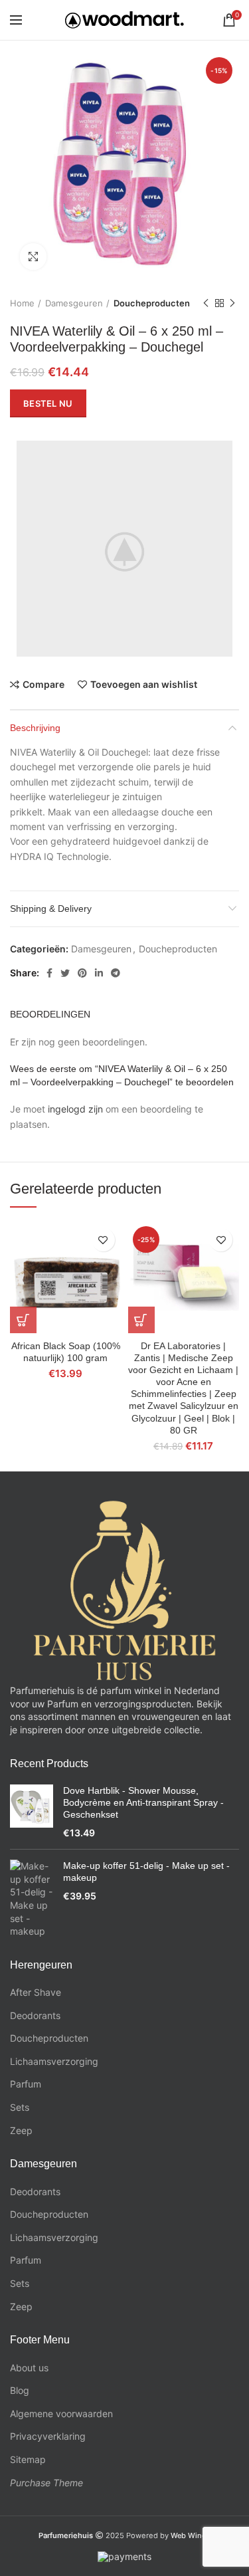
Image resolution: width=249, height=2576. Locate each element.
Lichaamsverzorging (54, 2061)
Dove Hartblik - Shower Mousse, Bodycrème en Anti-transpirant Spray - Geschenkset (143, 1802)
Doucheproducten (152, 303)
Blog (20, 2390)
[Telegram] (116, 973)
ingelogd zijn (75, 1109)
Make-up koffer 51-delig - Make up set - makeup (146, 1872)
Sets (20, 2107)
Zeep (21, 2130)
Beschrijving (35, 728)
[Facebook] (49, 973)
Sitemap (28, 2459)
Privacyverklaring (48, 2436)
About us (29, 2368)
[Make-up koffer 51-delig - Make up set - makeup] (32, 1899)
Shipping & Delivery (51, 909)
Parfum (26, 2084)
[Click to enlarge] (33, 257)
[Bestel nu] (23, 1320)
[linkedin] (99, 973)
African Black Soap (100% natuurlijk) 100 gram (66, 1352)
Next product (232, 303)
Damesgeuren (74, 303)
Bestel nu (48, 403)
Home (22, 303)
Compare (43, 685)
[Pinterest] (82, 973)
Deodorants (35, 2015)
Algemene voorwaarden (61, 2414)
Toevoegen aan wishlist (144, 685)
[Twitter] (65, 973)
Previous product (206, 303)
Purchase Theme (46, 2483)
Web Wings (191, 2535)
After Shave (36, 1992)
